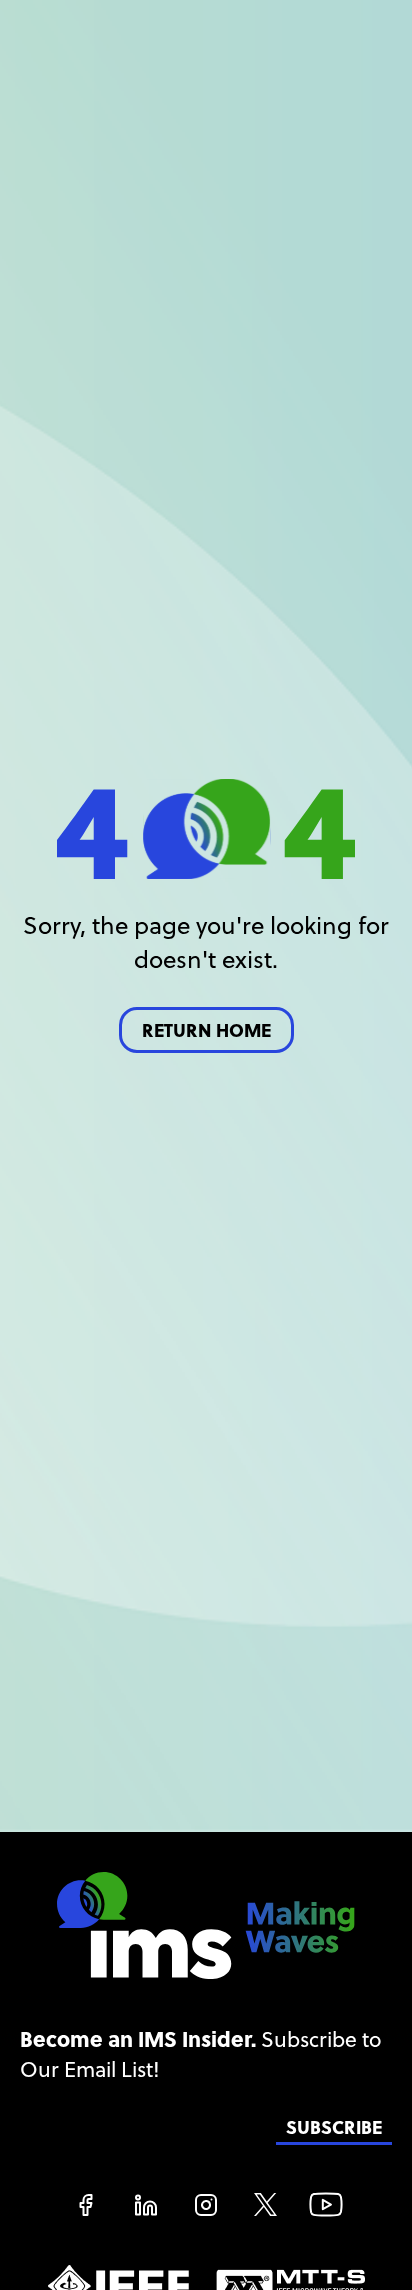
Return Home (206, 1030)
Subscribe (334, 2127)
